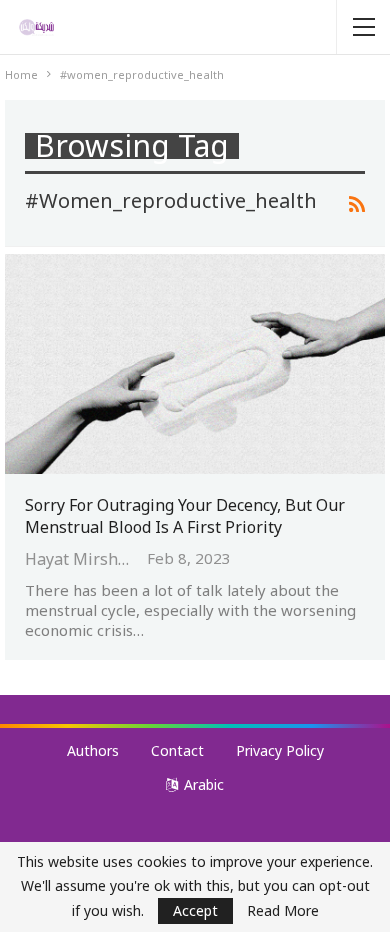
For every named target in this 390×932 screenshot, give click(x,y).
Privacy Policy (280, 750)
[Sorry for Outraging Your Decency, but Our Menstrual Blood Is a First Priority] (195, 364)
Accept (195, 910)
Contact (177, 750)
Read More (283, 911)
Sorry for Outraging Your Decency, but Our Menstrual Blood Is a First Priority (185, 516)
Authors (93, 750)
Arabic (204, 784)
